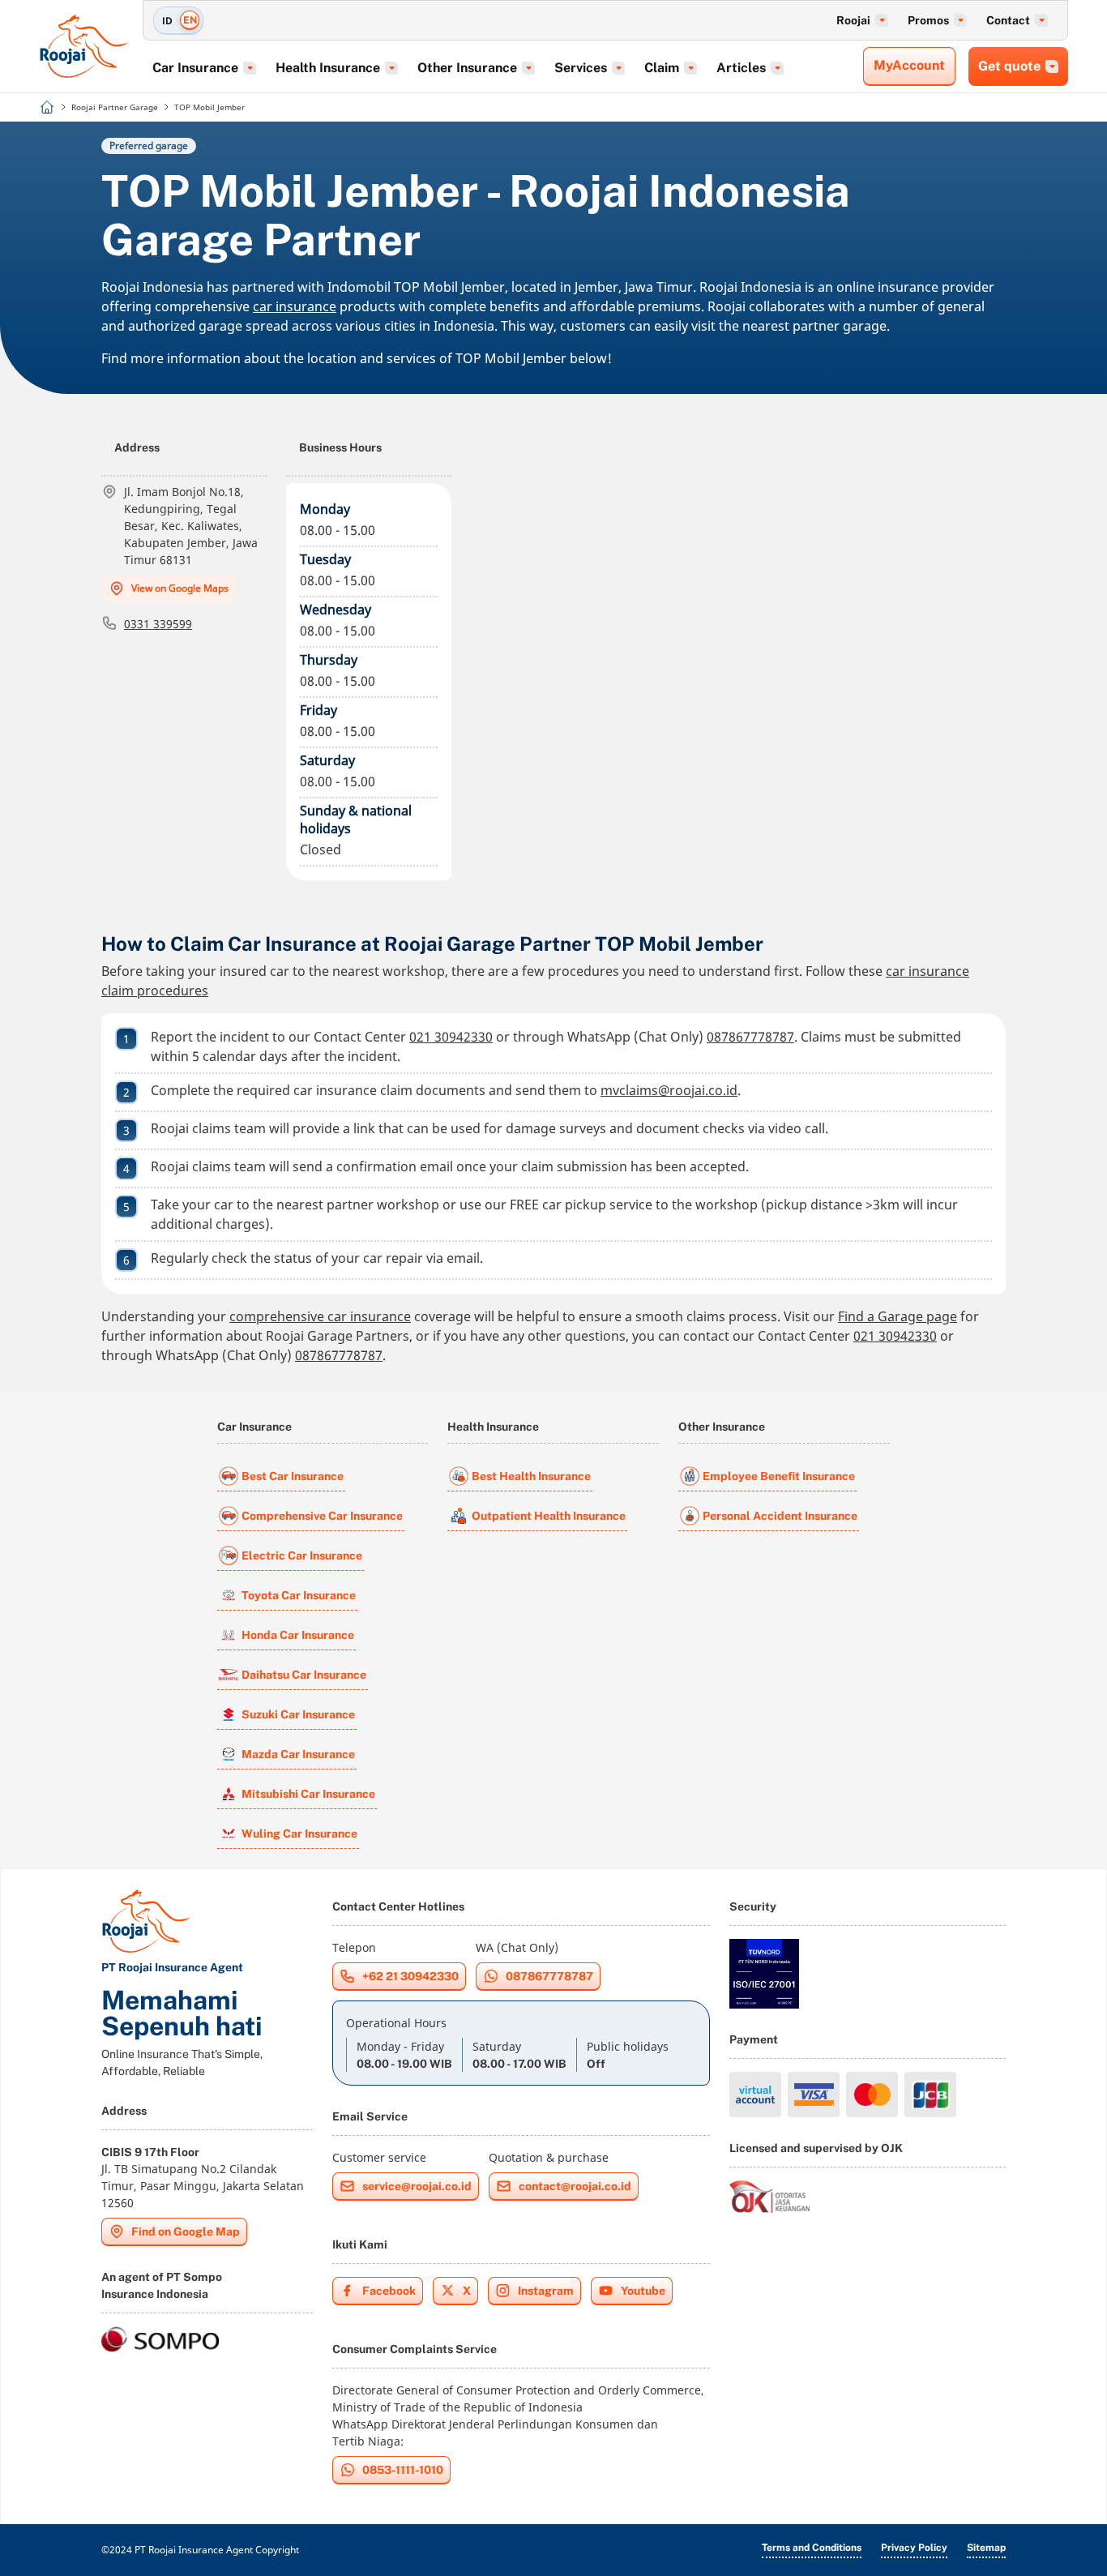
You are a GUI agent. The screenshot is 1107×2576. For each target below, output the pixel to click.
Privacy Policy (914, 2548)
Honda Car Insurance (298, 1635)
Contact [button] (1008, 20)
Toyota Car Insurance (299, 1595)
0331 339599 (158, 624)
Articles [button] (741, 68)
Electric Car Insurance (302, 1555)
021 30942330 (451, 1037)
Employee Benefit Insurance (779, 1476)
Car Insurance (254, 1427)
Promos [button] (928, 20)
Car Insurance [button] (195, 68)
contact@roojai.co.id (575, 2186)
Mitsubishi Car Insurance (308, 1794)
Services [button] (581, 68)
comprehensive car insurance (320, 1316)
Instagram (546, 2291)
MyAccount (909, 65)
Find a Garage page (898, 1316)
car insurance (295, 306)
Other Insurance (722, 1427)
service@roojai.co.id (417, 2186)
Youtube (643, 2291)
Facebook (389, 2291)
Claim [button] (662, 68)
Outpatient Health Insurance (549, 1516)
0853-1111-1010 (403, 2470)
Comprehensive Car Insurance (322, 1516)
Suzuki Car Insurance (298, 1714)
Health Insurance (493, 1427)
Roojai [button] (853, 20)
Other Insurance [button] (467, 68)
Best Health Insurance (531, 1476)
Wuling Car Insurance (299, 1834)
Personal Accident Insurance (780, 1516)
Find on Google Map (186, 2232)
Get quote (1009, 66)
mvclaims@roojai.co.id (669, 1090)
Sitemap (986, 2548)
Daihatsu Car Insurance (304, 1675)
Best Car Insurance (293, 1476)
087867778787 (750, 1037)
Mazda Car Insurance (298, 1754)
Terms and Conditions (812, 2548)
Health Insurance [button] (328, 68)
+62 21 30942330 (410, 1976)
